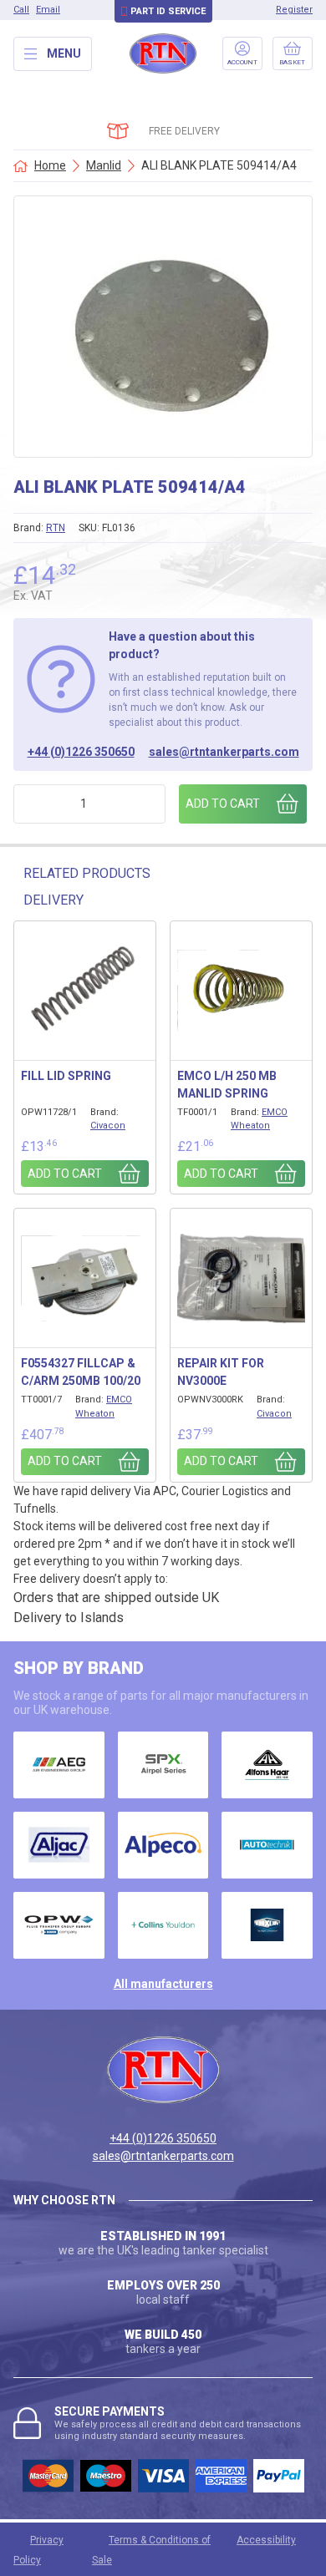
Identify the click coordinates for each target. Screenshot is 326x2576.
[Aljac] (59, 1845)
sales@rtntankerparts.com (224, 752)
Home (50, 165)
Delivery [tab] (53, 900)
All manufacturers (163, 1984)
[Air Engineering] (59, 1765)
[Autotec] (267, 1845)
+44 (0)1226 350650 (81, 752)
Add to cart (223, 804)
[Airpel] (163, 1765)
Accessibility (266, 2540)
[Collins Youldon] (163, 1925)
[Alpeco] (163, 1845)
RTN (56, 528)
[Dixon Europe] (267, 1925)
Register (294, 10)
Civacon (108, 1126)
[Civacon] (59, 1925)
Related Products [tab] (87, 873)
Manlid (104, 165)
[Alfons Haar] (267, 1765)
